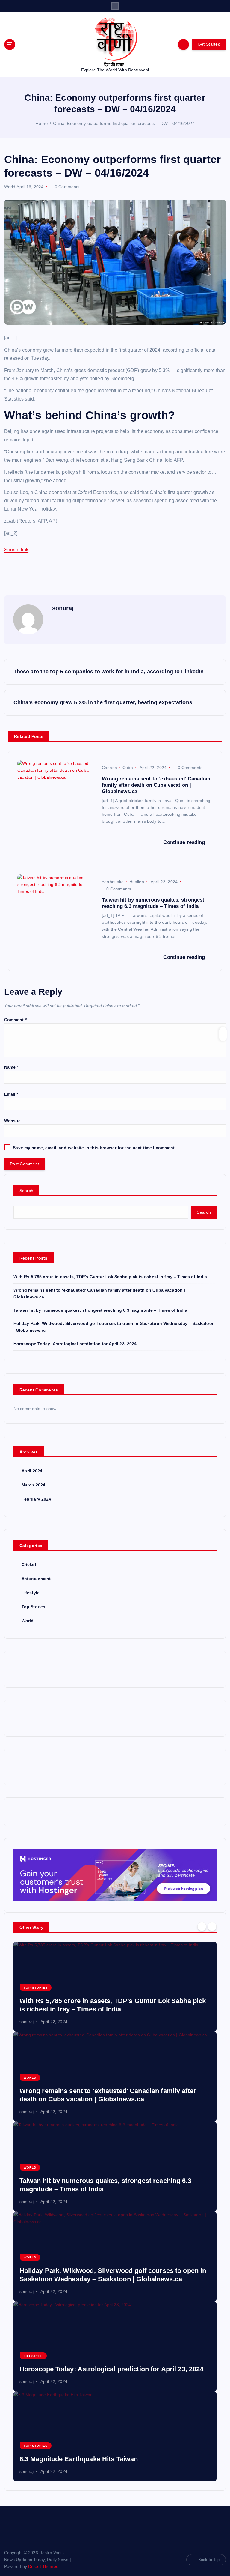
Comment (15, 1020)
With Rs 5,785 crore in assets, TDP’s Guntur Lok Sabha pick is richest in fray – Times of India (110, 1277)
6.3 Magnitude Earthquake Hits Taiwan (79, 2459)
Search (27, 1191)
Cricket (29, 1565)
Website (13, 1121)
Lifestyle (31, 1593)
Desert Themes (43, 2567)
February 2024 (36, 1499)
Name (11, 1067)
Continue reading (185, 842)
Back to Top (209, 2560)
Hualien (137, 882)
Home (41, 123)
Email (11, 1094)
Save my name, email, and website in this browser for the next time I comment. (94, 1148)
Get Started (209, 44)
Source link (16, 550)
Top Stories (34, 1607)
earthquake (113, 882)
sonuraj (63, 608)
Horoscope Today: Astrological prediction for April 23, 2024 (75, 1344)
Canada (109, 768)
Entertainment (36, 1579)
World (10, 187)
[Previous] (202, 1926)
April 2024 (32, 1471)
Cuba (128, 768)
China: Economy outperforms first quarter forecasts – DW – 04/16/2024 (124, 123)
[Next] (212, 1926)
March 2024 (33, 1485)
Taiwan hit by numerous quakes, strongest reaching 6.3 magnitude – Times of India (100, 1310)
